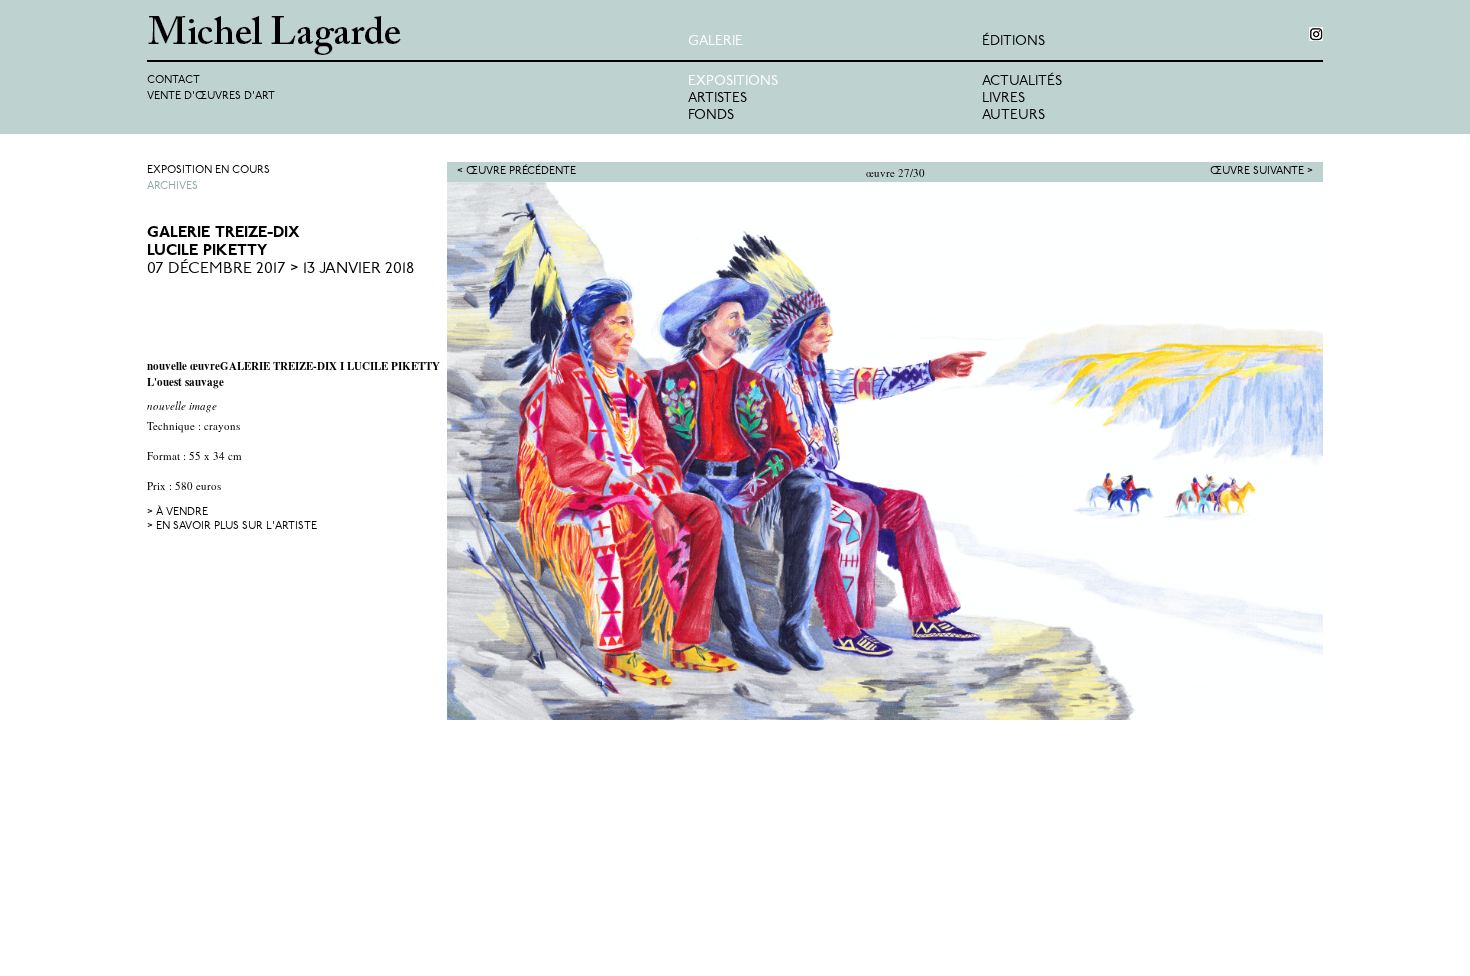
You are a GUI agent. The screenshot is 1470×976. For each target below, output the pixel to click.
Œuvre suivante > (1261, 171)
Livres (1003, 98)
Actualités (1022, 81)
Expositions (733, 81)
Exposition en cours (208, 170)
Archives (172, 186)
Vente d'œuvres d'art (211, 96)
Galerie (715, 41)
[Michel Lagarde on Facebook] (1316, 34)
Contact (173, 80)
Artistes (717, 98)
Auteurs (1013, 115)
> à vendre (177, 512)
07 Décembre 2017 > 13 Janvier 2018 (280, 269)
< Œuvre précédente (516, 171)
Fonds (711, 115)
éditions (1013, 41)
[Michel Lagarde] (417, 35)
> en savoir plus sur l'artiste (232, 526)
